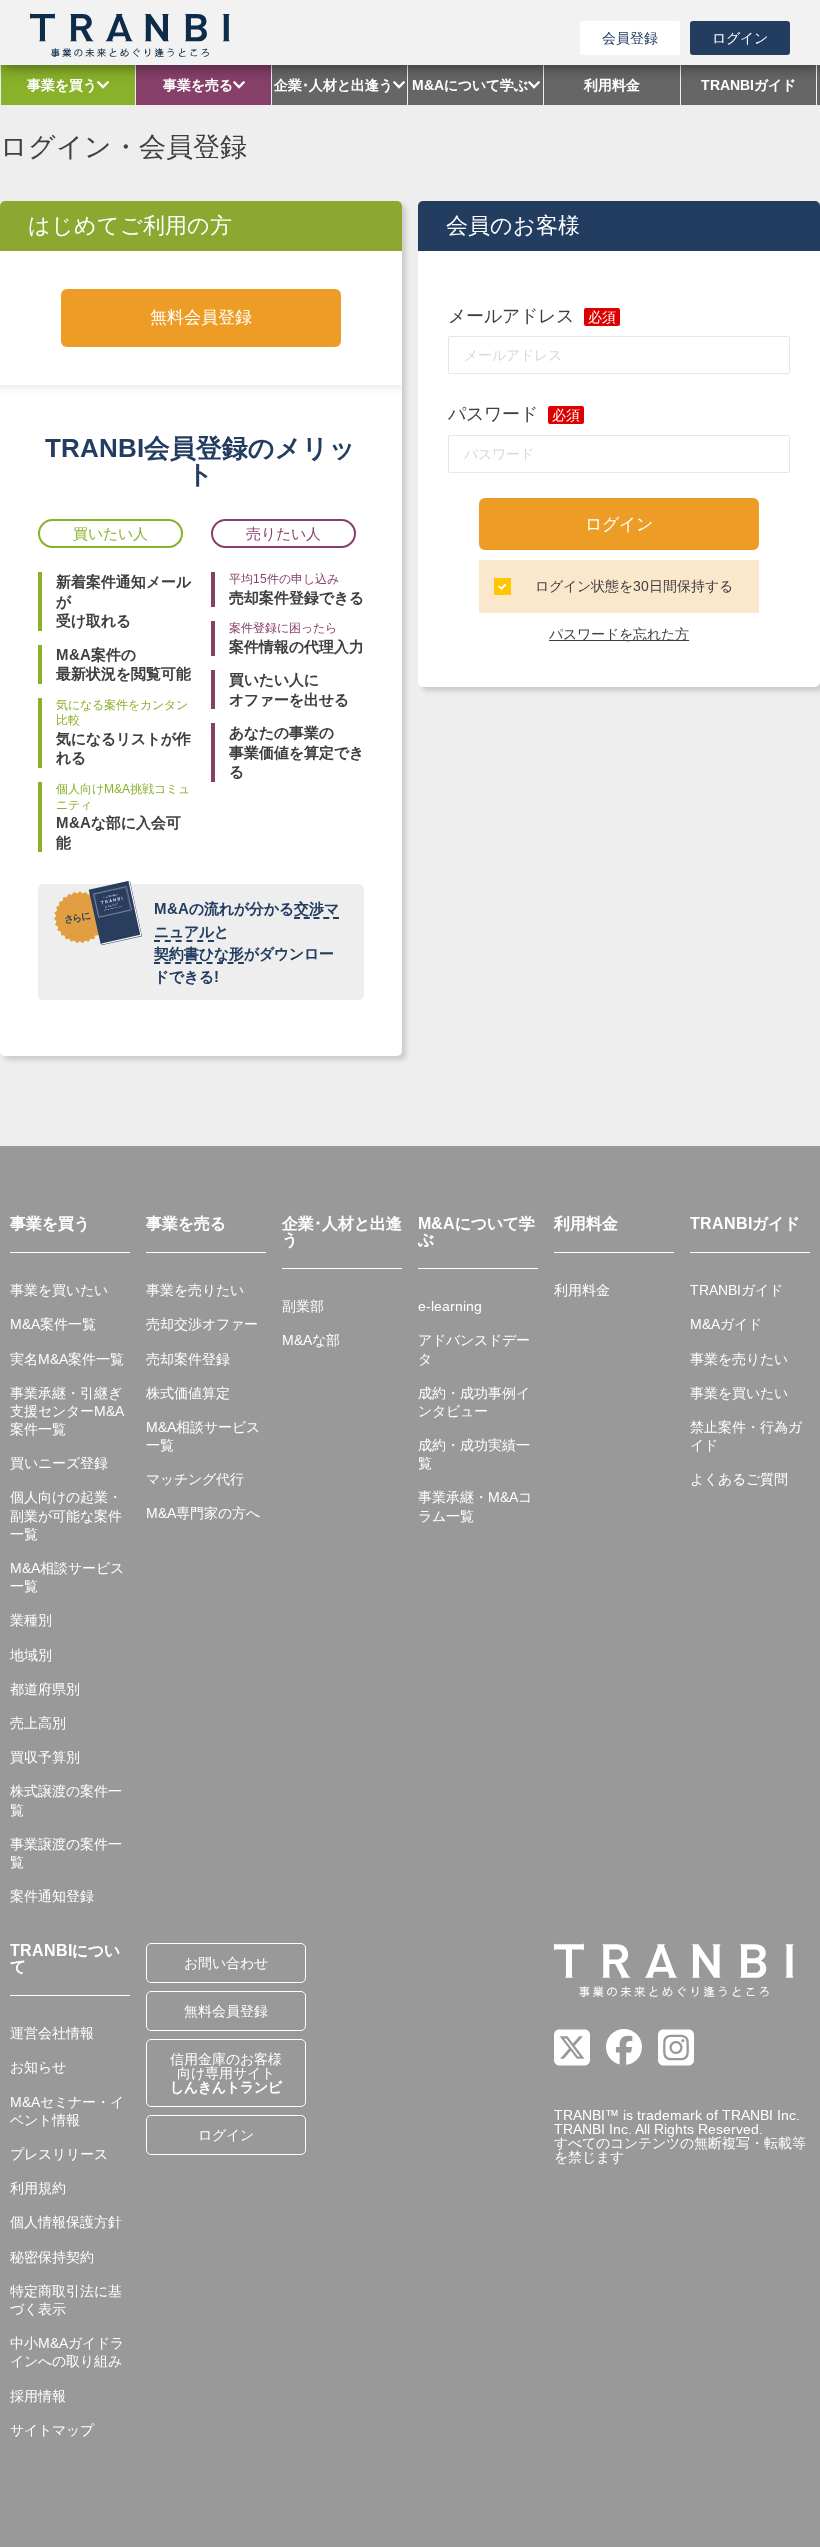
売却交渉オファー (202, 1324)
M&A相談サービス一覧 (67, 1577)
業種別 (31, 1620)
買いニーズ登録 (59, 1463)
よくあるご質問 (739, 1479)
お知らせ (38, 2067)
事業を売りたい (195, 1290)
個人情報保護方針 (66, 2222)
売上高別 (38, 1723)
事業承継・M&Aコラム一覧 (475, 1506)
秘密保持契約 (52, 2257)
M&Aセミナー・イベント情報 (67, 2111)
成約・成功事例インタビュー (474, 1402)
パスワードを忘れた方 (619, 634)
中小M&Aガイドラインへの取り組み (67, 2352)
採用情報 (38, 2396)
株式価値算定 (188, 1393)
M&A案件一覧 (53, 1324)
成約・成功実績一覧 (474, 1454)
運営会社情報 (52, 2033)
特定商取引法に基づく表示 (66, 2300)
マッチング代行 (195, 1479)
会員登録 (630, 38)
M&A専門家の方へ (203, 1513)
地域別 (31, 1655)
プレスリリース (59, 2154)
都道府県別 (45, 1689)
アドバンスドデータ (474, 1349)
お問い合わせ (226, 1963)
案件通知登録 (52, 1896)
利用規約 (38, 2188)
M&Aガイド (726, 1324)
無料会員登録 (201, 317)
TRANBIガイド (736, 1290)
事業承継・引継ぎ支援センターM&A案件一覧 (67, 1411)
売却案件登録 (188, 1359)
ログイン (740, 38)
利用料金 (582, 1290)
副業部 (303, 1306)
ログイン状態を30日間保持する (634, 586)
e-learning (450, 1306)
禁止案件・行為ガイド (746, 1436)
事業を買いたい (59, 1290)
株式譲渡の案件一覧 (66, 1800)
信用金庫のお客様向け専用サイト (226, 2073)
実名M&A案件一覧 (67, 1359)
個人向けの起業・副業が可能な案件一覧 (66, 1515)
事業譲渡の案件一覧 (66, 1853)
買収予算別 (45, 1757)
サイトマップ (52, 2430)
